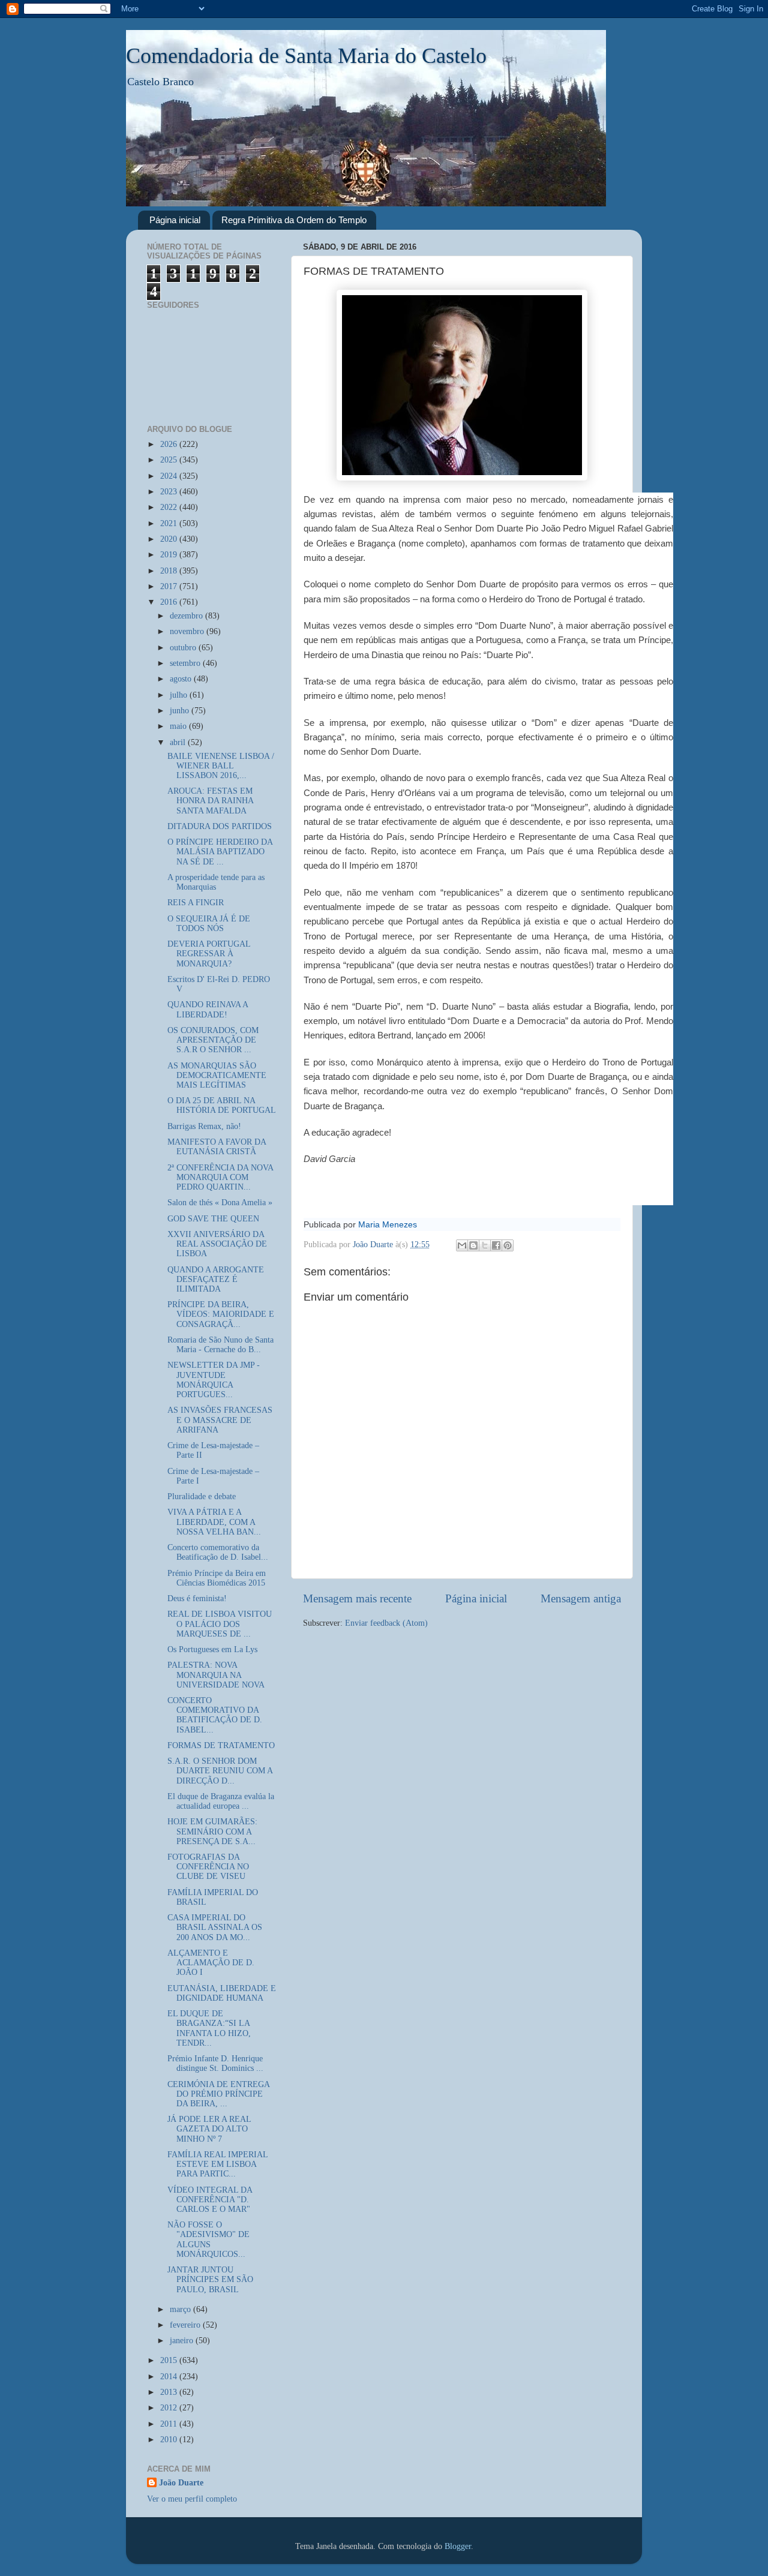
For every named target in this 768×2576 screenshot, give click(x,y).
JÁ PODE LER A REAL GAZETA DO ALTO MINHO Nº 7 (209, 2129)
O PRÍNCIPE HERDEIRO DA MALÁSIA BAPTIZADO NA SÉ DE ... (220, 852)
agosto (182, 679)
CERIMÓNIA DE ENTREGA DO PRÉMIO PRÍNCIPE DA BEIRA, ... (218, 2094)
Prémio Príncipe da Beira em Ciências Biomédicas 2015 (217, 1578)
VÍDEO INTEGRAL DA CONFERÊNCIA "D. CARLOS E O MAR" (210, 2200)
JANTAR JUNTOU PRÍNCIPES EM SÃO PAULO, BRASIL (210, 2279)
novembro (188, 631)
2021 (170, 523)
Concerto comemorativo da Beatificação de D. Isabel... (218, 1552)
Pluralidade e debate (202, 1496)
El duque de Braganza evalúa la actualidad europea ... (221, 1801)
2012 (170, 2408)
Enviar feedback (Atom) (386, 1623)
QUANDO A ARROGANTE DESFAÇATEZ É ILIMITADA (216, 1279)
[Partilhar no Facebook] (496, 1245)
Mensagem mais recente (357, 1598)
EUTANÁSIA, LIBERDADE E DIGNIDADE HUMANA (222, 1993)
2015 (170, 2360)
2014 (170, 2377)
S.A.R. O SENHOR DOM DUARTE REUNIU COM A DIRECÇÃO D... (220, 1771)
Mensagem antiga (581, 1598)
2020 (170, 539)
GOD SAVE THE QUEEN (213, 1219)
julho (180, 695)
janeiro (183, 2341)
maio (179, 726)
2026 (170, 444)
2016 (170, 602)
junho (181, 711)
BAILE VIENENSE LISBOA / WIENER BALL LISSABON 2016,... (221, 766)
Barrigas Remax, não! (204, 1126)
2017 (170, 586)
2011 (170, 2424)
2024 (170, 476)
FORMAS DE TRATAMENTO (221, 1745)
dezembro (187, 616)
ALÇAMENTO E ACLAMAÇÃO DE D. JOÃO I (211, 1963)
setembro (186, 663)
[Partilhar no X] (485, 1245)
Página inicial (175, 220)
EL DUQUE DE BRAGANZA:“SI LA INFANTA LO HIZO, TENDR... (209, 2028)
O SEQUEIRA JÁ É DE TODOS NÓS (209, 924)
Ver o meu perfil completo (192, 2499)
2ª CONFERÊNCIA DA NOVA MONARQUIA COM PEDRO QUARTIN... (220, 1177)
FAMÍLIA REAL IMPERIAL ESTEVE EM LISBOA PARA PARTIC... (217, 2164)
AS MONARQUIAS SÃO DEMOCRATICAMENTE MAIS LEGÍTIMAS (217, 1075)
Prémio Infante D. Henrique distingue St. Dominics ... (215, 2063)
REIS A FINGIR (196, 903)
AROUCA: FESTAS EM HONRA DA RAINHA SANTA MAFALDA (210, 801)
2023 (170, 492)
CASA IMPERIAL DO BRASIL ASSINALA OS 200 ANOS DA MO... (215, 1927)
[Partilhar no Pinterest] (508, 1245)
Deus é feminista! (197, 1598)
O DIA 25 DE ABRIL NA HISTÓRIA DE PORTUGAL (222, 1105)
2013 (170, 2392)
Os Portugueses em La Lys (212, 1649)
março (181, 2309)
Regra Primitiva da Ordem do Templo (294, 220)
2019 (170, 555)
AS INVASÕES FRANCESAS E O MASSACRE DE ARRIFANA (220, 1420)
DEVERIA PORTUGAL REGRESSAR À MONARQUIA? (209, 954)
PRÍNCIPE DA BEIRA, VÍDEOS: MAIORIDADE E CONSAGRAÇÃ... (221, 1314)
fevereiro (186, 2325)
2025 (170, 460)
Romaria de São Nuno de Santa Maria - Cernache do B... (220, 1345)
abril (179, 742)
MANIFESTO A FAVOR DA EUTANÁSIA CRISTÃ (217, 1147)
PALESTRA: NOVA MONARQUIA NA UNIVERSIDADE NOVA (216, 1675)
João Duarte (181, 2483)
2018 (170, 571)
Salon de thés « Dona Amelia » (220, 1203)
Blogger (458, 2546)
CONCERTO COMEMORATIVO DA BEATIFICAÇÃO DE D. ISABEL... (215, 1715)
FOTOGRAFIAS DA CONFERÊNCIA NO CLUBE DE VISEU (208, 1867)
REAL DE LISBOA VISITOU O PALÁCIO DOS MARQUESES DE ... (220, 1624)
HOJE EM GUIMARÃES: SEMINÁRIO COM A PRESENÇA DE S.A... (212, 1831)
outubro (184, 648)
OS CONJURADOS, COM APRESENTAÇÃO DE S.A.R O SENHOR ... (213, 1040)
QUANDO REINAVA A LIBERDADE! (208, 1009)
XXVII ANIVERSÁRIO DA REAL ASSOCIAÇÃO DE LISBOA (217, 1244)
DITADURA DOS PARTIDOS (220, 826)
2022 (170, 507)
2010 (170, 2440)
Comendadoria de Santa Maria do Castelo (306, 56)
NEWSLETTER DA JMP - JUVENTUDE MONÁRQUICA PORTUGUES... (214, 1380)
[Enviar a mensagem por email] (462, 1245)
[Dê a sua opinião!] (473, 1245)
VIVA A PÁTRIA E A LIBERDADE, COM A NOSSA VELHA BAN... (214, 1522)
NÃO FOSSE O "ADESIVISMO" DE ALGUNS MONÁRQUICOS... (208, 2239)
